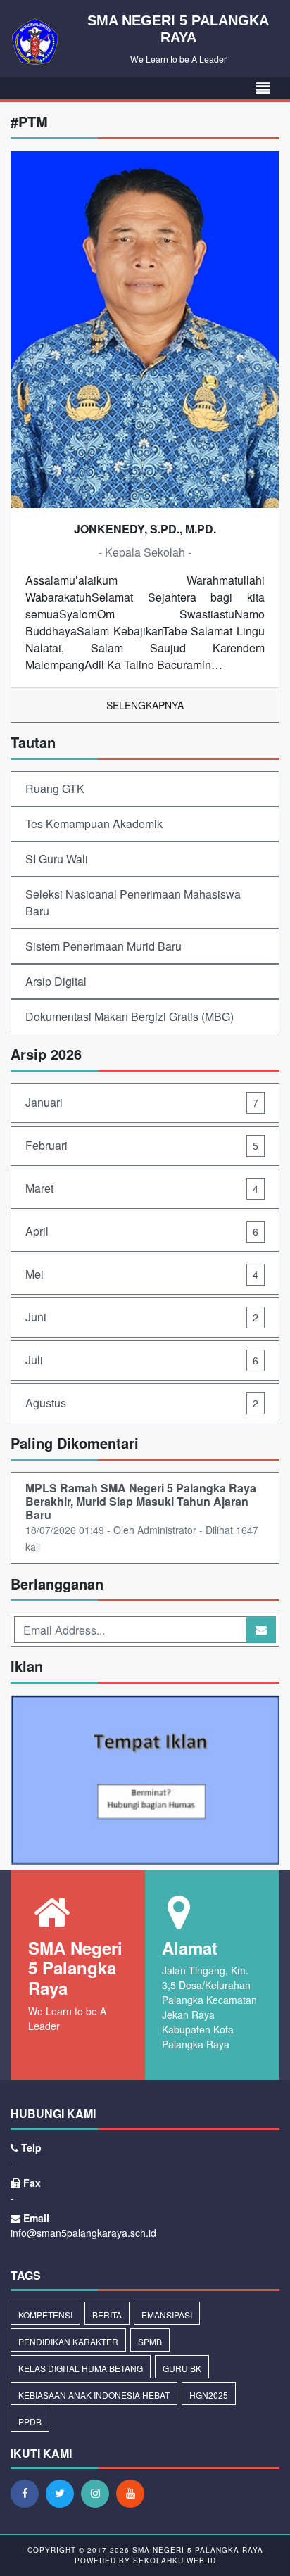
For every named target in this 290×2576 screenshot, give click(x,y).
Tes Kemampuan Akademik (94, 824)
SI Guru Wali (57, 859)
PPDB (30, 2422)
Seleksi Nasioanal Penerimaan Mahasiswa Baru (133, 902)
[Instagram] (99, 2493)
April (142, 1231)
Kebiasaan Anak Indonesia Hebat (94, 2395)
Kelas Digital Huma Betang (81, 2368)
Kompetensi (45, 2315)
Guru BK (182, 2368)
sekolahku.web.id (175, 2561)
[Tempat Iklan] (145, 1781)
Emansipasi (167, 2315)
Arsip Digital (56, 981)
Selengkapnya (145, 705)
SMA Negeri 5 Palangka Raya (196, 2550)
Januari (142, 1102)
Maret (142, 1188)
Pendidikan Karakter (68, 2341)
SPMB (150, 2341)
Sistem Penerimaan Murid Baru (103, 946)
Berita (107, 2315)
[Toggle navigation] (263, 88)
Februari (142, 1145)
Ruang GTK (55, 788)
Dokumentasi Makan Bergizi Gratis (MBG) (130, 1016)
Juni (142, 1317)
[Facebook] (28, 2493)
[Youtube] (134, 2493)
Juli (142, 1360)
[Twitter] (63, 2493)
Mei (142, 1274)
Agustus (142, 1403)
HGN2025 (209, 2395)
